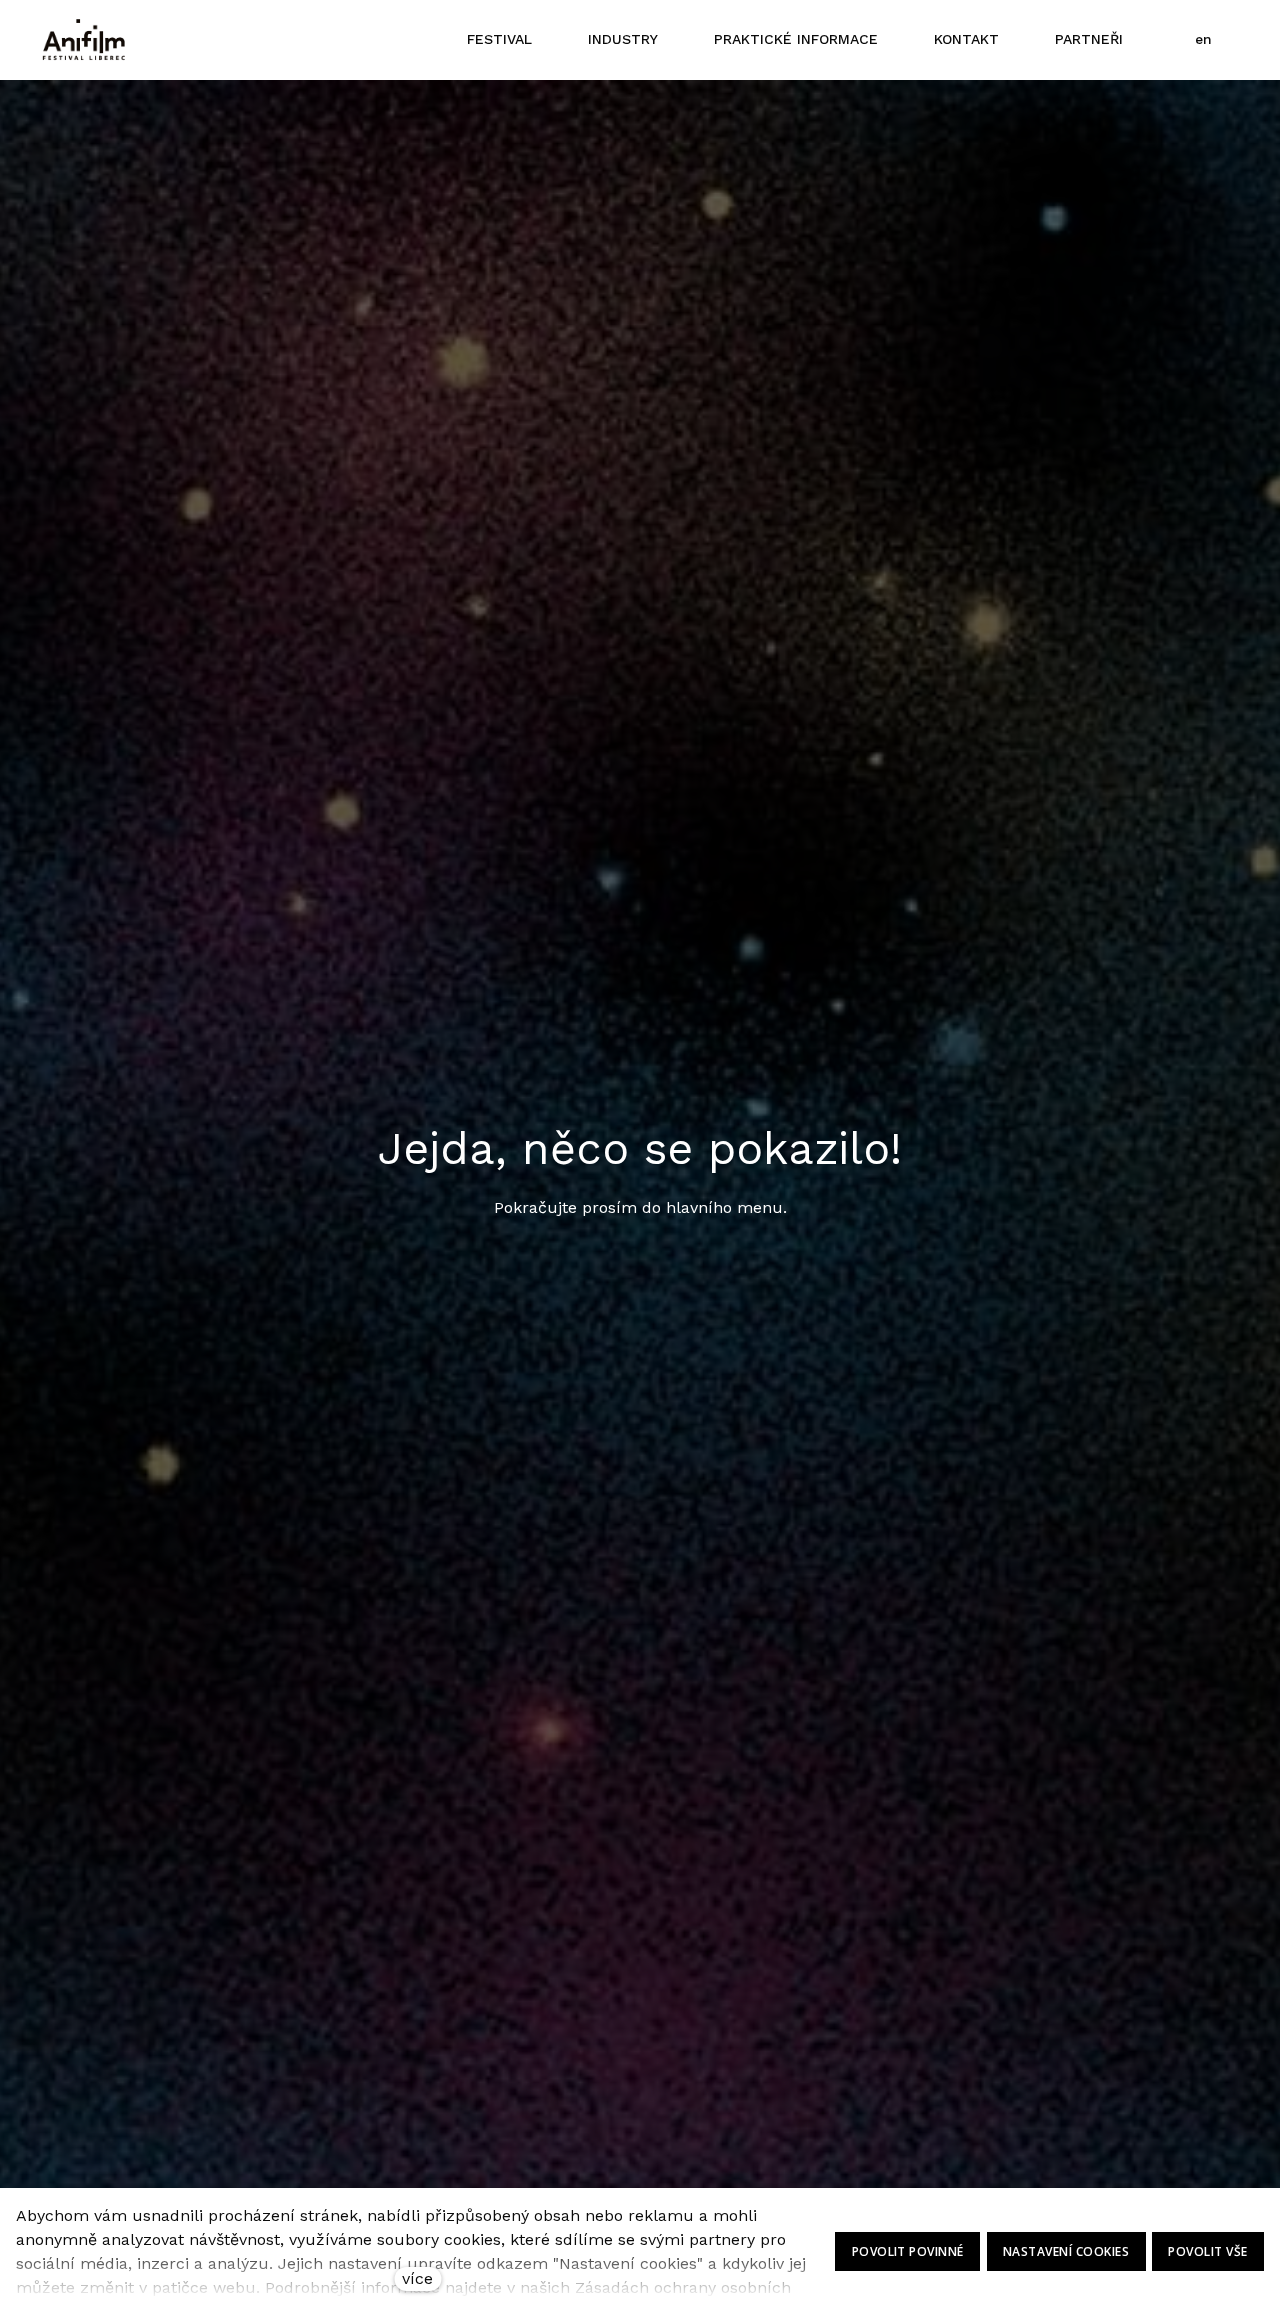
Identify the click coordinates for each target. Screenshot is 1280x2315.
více (417, 2278)
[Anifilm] (84, 40)
